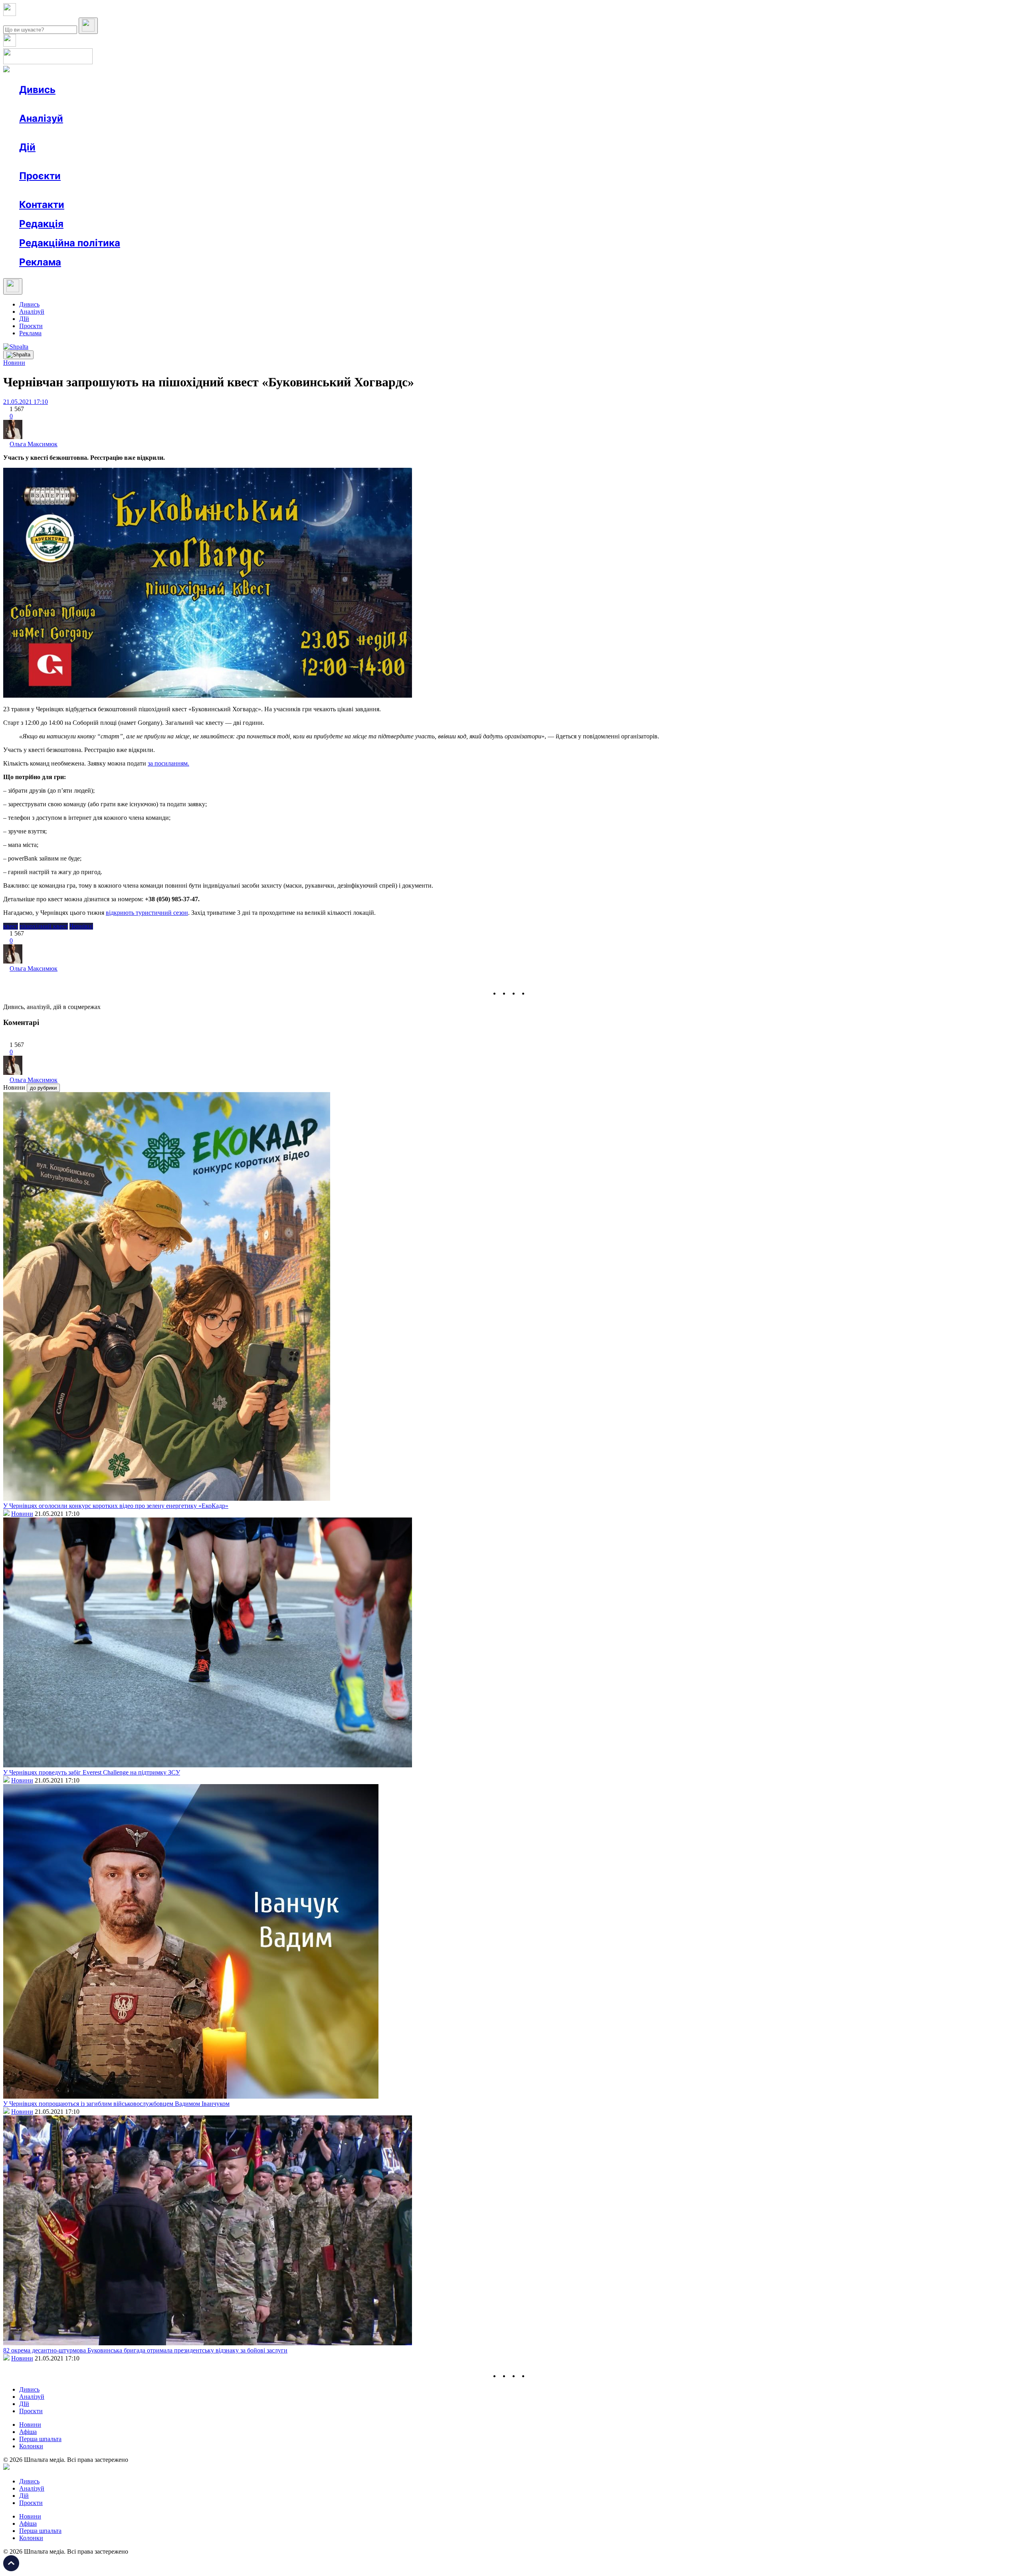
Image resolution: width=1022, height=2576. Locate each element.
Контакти (42, 205)
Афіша (44, 161)
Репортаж (111, 104)
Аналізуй (41, 118)
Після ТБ (367, 190)
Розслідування (91, 133)
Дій (27, 147)
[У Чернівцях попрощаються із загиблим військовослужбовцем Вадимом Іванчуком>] (191, 2096)
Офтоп (141, 104)
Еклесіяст (400, 190)
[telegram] (533, 993)
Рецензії (72, 161)
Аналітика (49, 133)
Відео (166, 104)
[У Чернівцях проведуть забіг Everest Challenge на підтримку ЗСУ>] (208, 1765)
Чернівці (81, 926)
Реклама (192, 161)
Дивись (37, 90)
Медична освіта (139, 190)
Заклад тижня (187, 190)
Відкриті (98, 190)
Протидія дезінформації (246, 190)
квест (11, 926)
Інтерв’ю (77, 104)
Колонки (131, 133)
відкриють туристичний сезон (147, 913)
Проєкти (40, 176)
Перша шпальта (40, 2439)
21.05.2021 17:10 (26, 402)
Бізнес (164, 161)
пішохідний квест (44, 926)
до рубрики (43, 1088)
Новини (46, 104)
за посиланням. (168, 763)
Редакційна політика (70, 243)
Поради (137, 161)
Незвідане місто (57, 190)
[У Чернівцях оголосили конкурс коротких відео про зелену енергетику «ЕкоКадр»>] (167, 1499)
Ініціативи (105, 161)
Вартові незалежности (316, 190)
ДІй (24, 319)
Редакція (41, 224)
